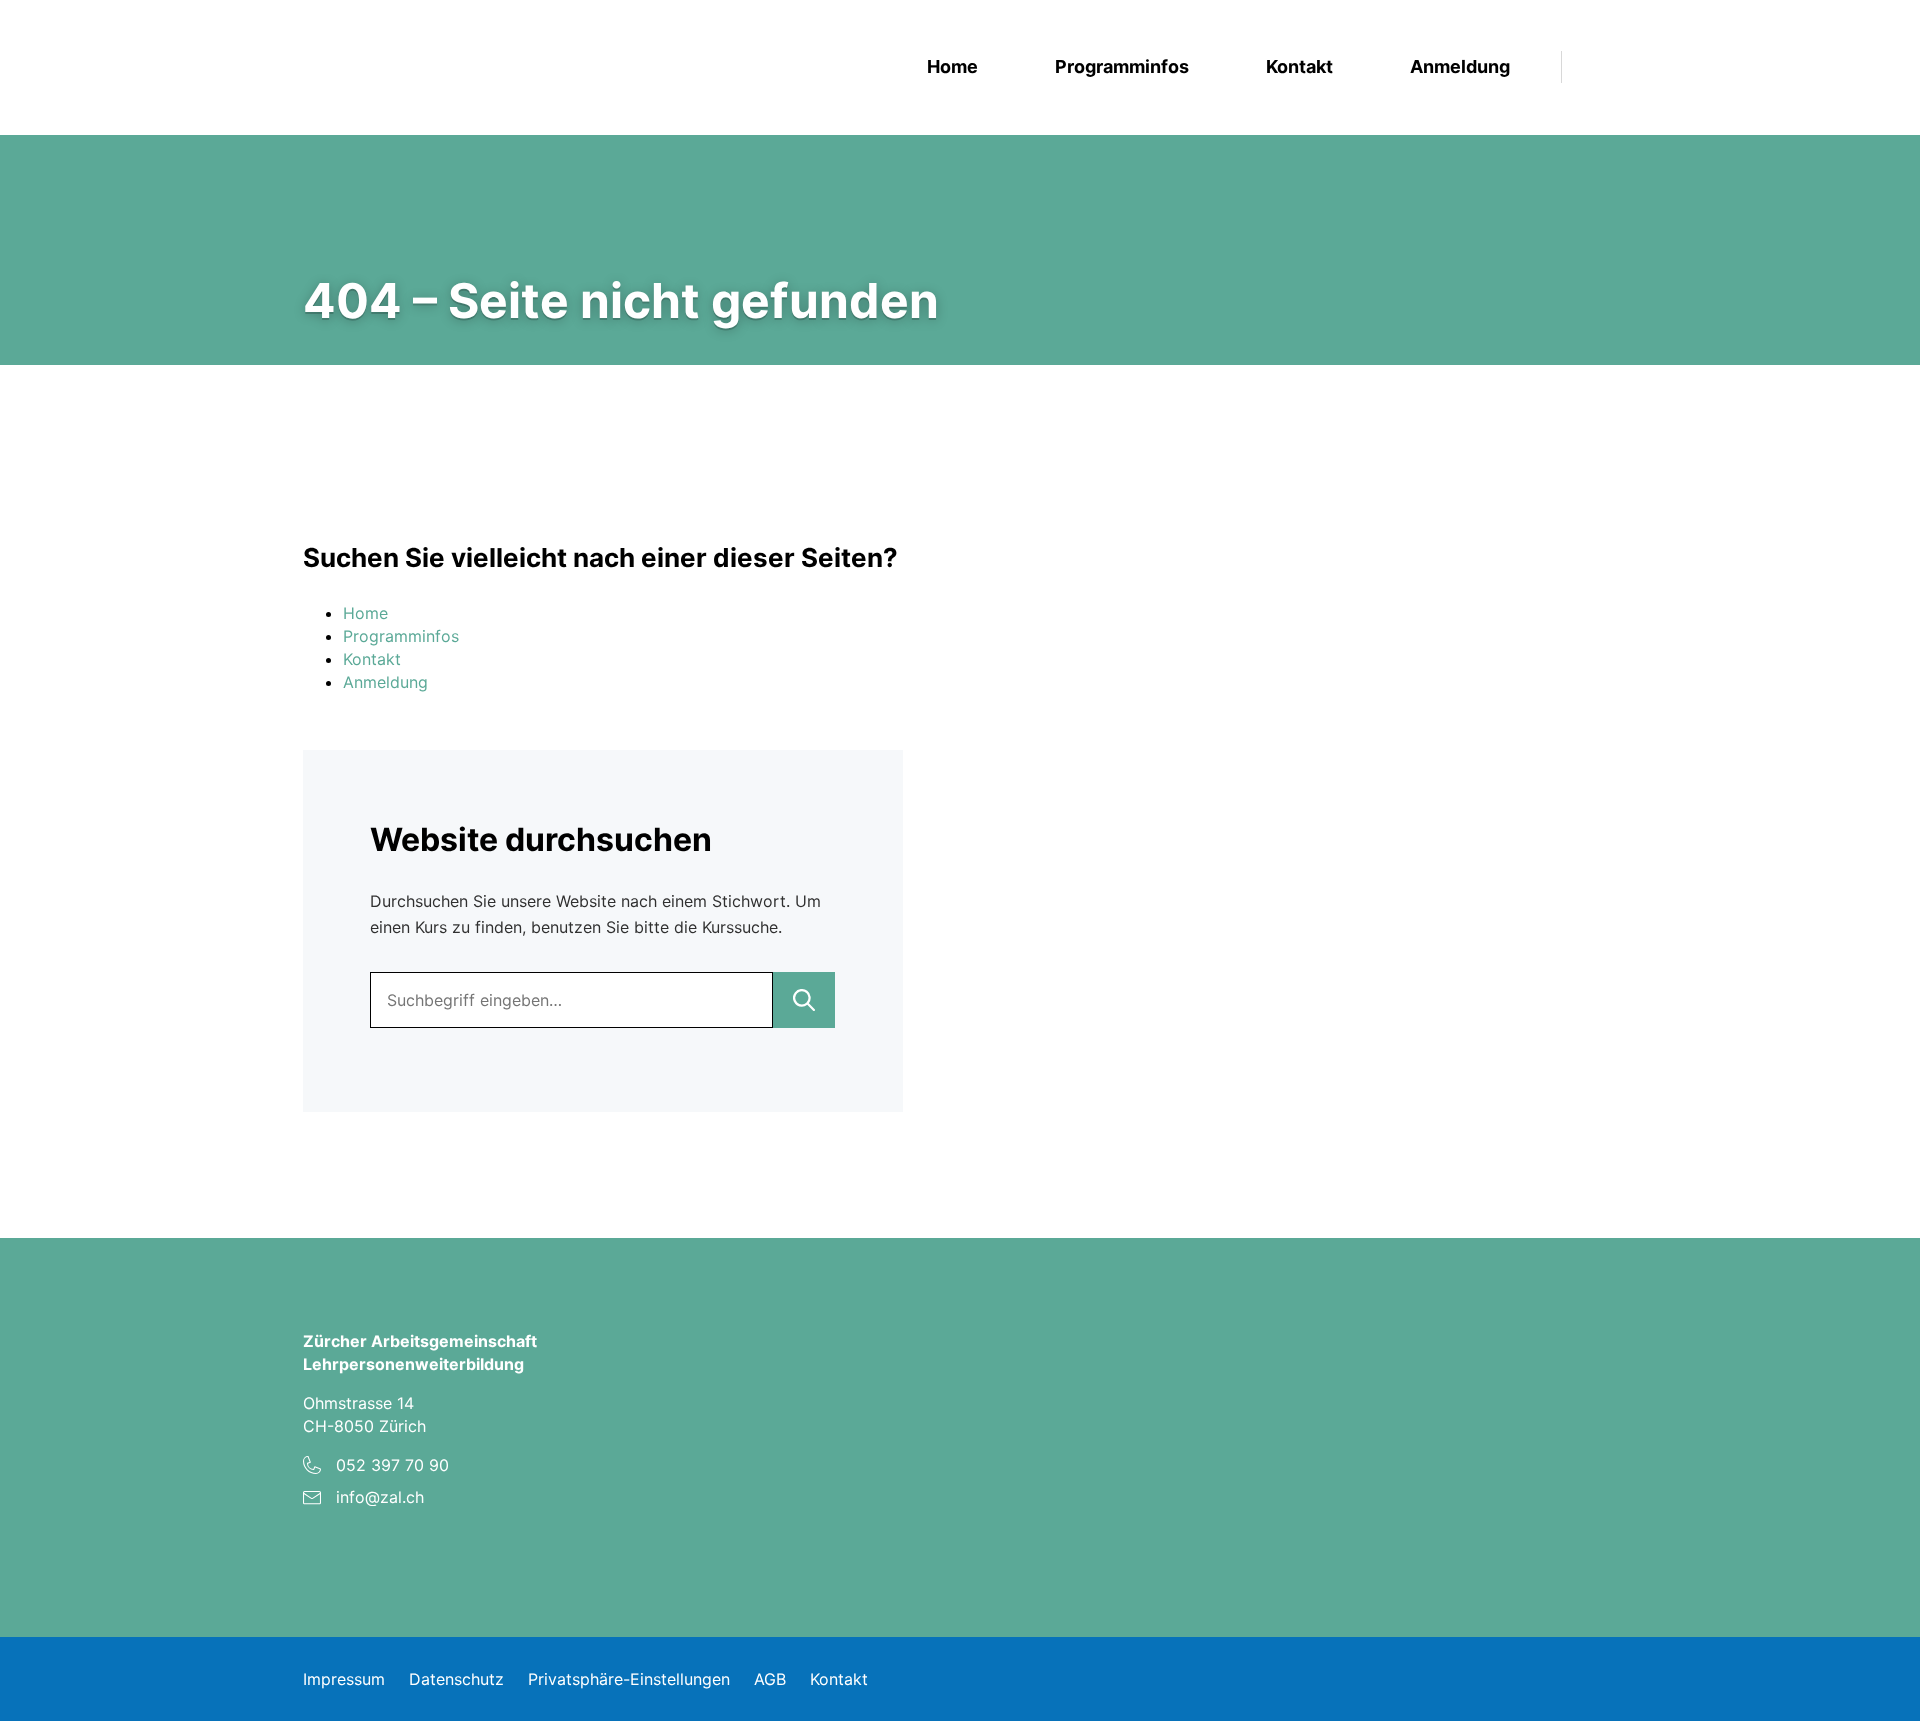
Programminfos (1122, 67)
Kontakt (1299, 67)
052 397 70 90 (392, 1465)
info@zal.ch (380, 1497)
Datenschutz (456, 1679)
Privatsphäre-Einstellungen (629, 1679)
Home (952, 67)
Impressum (344, 1679)
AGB (770, 1679)
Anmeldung (1460, 67)
